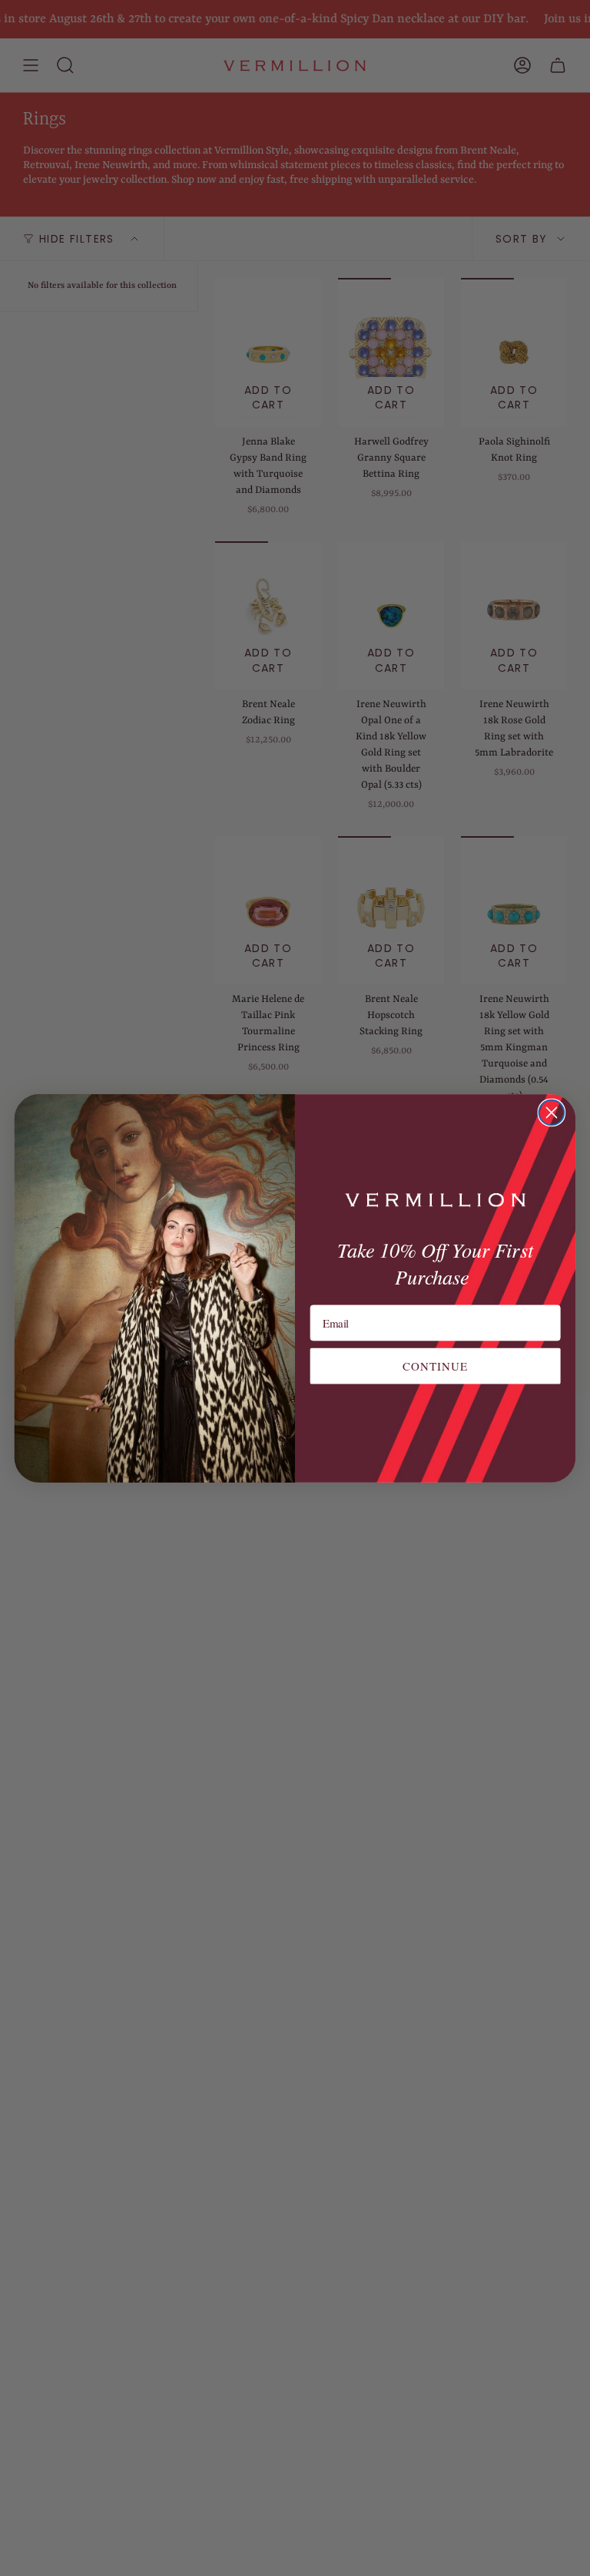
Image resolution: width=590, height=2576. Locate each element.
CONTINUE (436, 1365)
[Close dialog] (552, 1112)
